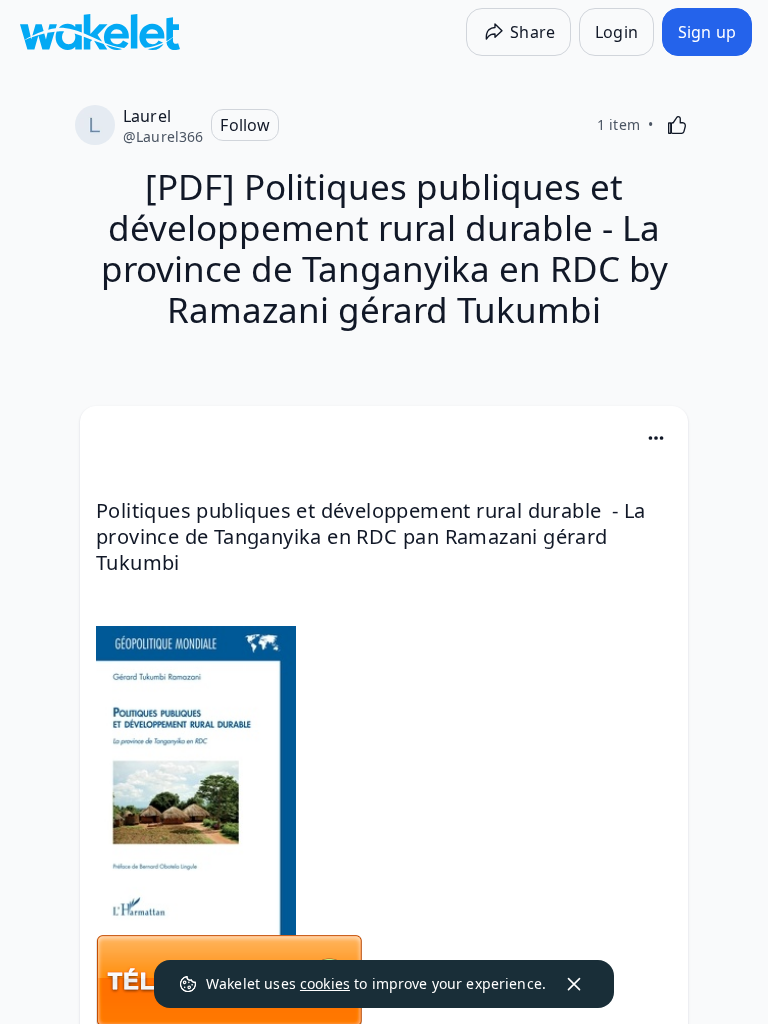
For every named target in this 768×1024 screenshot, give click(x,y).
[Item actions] (656, 438)
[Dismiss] (574, 984)
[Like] (677, 125)
